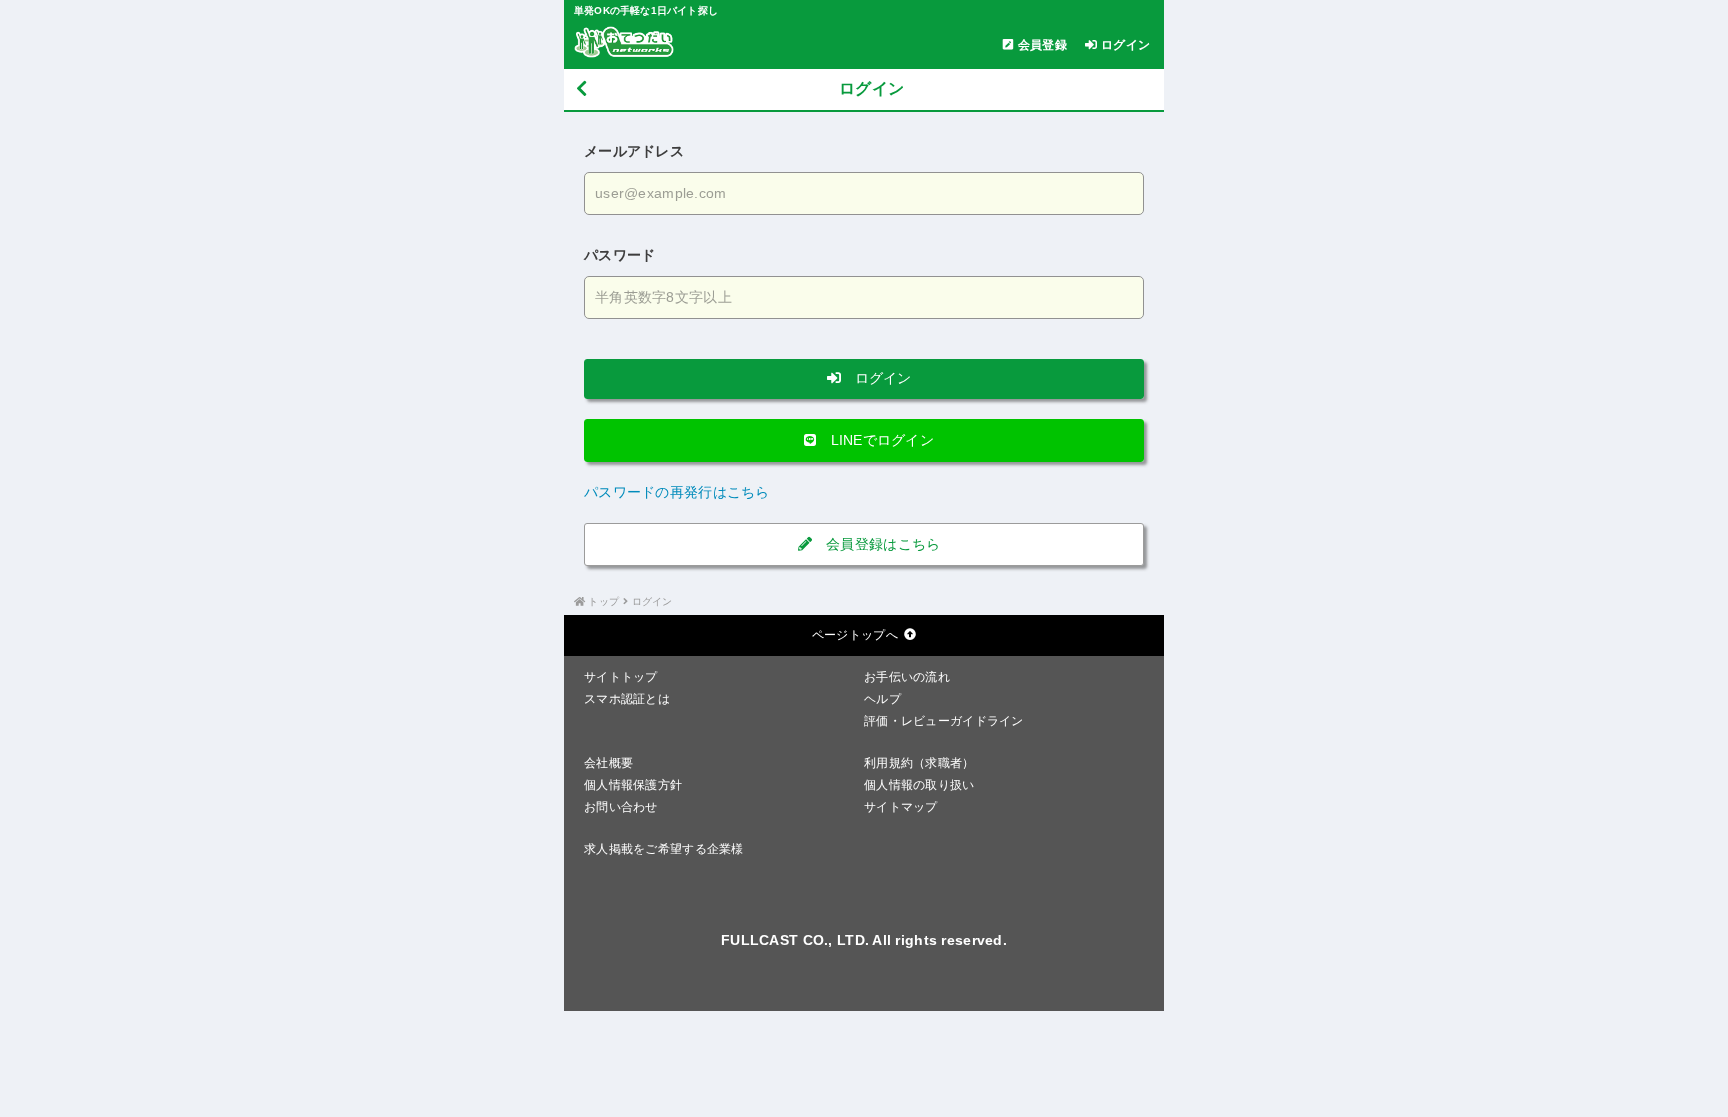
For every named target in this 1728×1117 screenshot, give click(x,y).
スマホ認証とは (627, 699)
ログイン (881, 378)
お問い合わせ (621, 807)
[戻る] (581, 89)
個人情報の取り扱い (919, 785)
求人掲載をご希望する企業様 (664, 849)
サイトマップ (901, 807)
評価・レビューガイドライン (944, 721)
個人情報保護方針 (633, 785)
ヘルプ (882, 699)
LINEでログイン (880, 440)
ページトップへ (855, 635)
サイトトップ (621, 677)
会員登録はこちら (881, 544)
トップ (603, 601)
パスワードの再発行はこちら (677, 492)
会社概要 (608, 763)
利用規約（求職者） (919, 763)
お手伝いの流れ (907, 677)
